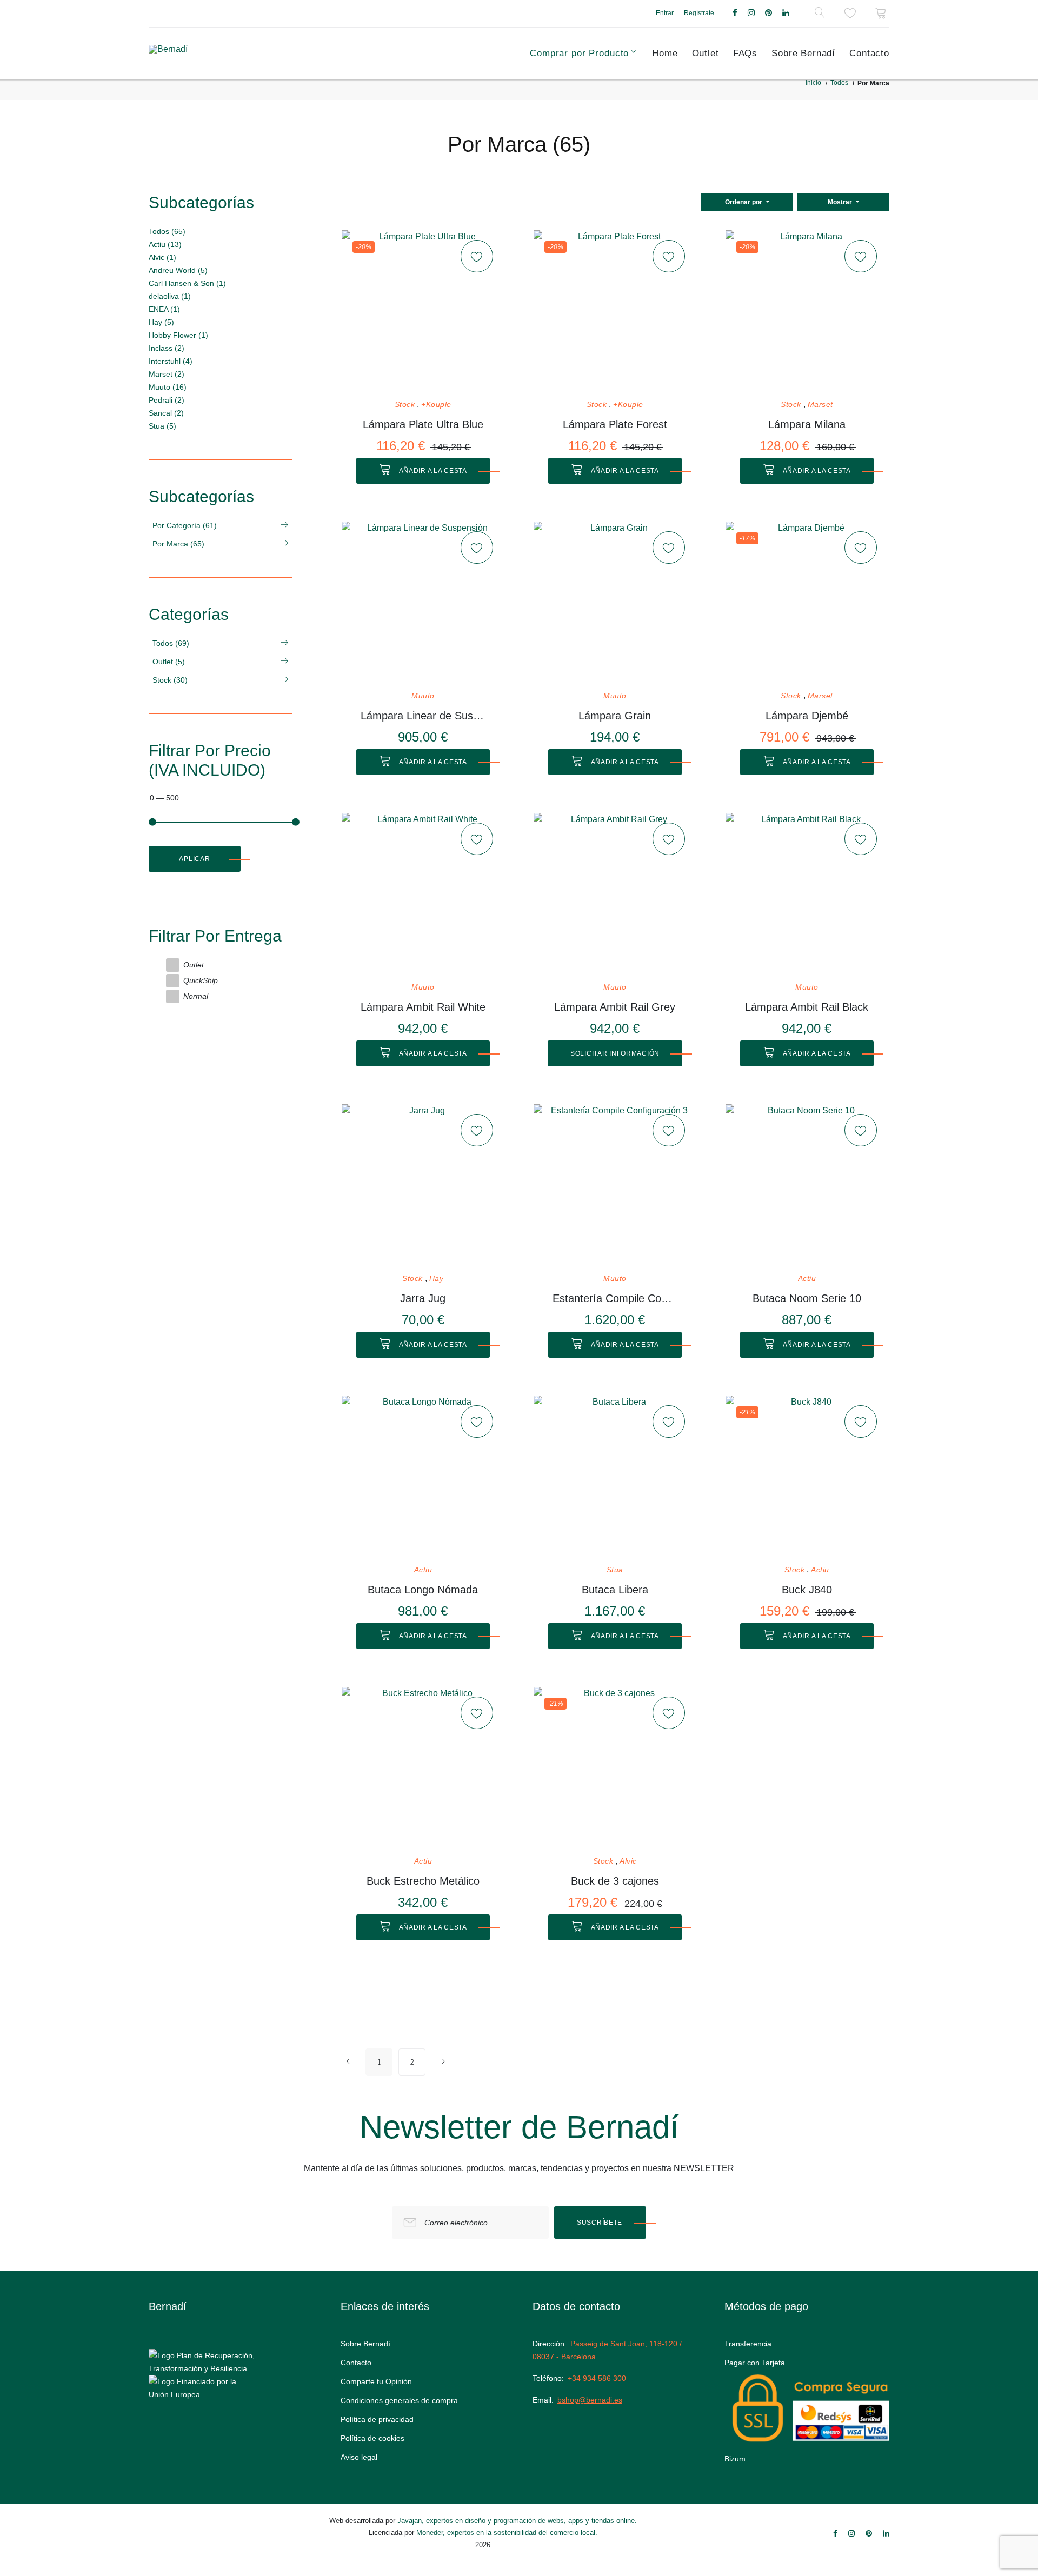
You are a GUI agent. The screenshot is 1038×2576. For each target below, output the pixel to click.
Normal (196, 996)
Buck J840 (807, 1590)
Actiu (807, 1279)
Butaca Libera (615, 1590)
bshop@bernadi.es (590, 2400)
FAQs (745, 53)
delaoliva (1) (170, 296)
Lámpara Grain (615, 716)
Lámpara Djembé (807, 716)
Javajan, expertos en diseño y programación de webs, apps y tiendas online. (517, 2521)
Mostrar (841, 202)
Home (665, 53)
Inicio (813, 83)
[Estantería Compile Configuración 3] (615, 1185)
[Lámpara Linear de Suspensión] (423, 603)
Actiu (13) (165, 244)
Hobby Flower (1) (178, 335)
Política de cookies (372, 2438)
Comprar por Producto (579, 53)
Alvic (628, 1861)
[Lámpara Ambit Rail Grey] (615, 894)
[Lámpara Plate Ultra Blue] (423, 311)
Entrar (665, 13)
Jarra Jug (423, 1298)
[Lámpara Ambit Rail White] (423, 894)
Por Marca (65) (178, 544)
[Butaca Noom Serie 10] (807, 1185)
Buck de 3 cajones (615, 1881)
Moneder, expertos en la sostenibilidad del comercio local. (507, 2532)
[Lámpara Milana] (807, 311)
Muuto (423, 696)
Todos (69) (171, 643)
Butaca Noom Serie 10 (807, 1298)
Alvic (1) (162, 257)
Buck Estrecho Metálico (423, 1881)
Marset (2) (167, 374)
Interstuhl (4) (171, 361)
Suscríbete (600, 2223)
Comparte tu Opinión (376, 2381)
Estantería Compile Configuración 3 (615, 1298)
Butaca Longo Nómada (423, 1590)
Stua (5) (162, 426)
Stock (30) (170, 680)
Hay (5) (161, 322)
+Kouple (436, 405)
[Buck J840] (807, 1477)
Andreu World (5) (178, 270)
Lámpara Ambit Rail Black (807, 1007)
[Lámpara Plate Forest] (615, 311)
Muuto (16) (168, 387)
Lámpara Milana (807, 424)
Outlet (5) (169, 662)
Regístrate (699, 13)
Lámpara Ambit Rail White (423, 1007)
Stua (615, 1570)
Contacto (869, 53)
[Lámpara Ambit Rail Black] (807, 894)
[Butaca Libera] (615, 1477)
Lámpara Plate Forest (615, 424)
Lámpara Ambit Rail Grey (615, 1007)
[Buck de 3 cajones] (615, 1768)
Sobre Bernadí (803, 53)
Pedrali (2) (167, 400)
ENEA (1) (164, 309)
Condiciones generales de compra (399, 2400)
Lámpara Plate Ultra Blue (423, 424)
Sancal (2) (166, 413)
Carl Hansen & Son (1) (187, 283)
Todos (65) (167, 231)
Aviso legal (359, 2457)
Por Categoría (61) (185, 525)
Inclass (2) (167, 348)
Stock (405, 405)
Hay (437, 1279)
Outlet (706, 53)
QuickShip (201, 980)
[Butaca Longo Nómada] (423, 1477)
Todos (839, 83)
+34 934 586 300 (597, 2378)
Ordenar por (744, 202)
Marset (820, 405)
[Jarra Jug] (423, 1185)
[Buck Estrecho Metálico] (423, 1768)
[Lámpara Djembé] (807, 603)
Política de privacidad (377, 2419)
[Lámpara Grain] (615, 603)
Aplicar (194, 859)
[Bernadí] (195, 54)
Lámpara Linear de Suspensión (423, 716)
